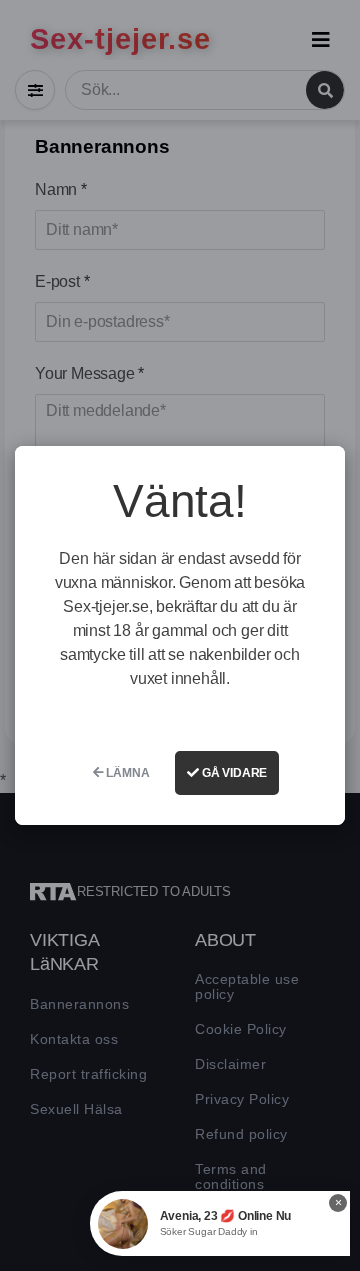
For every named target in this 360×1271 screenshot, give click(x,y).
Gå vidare (233, 773)
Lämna (127, 773)
